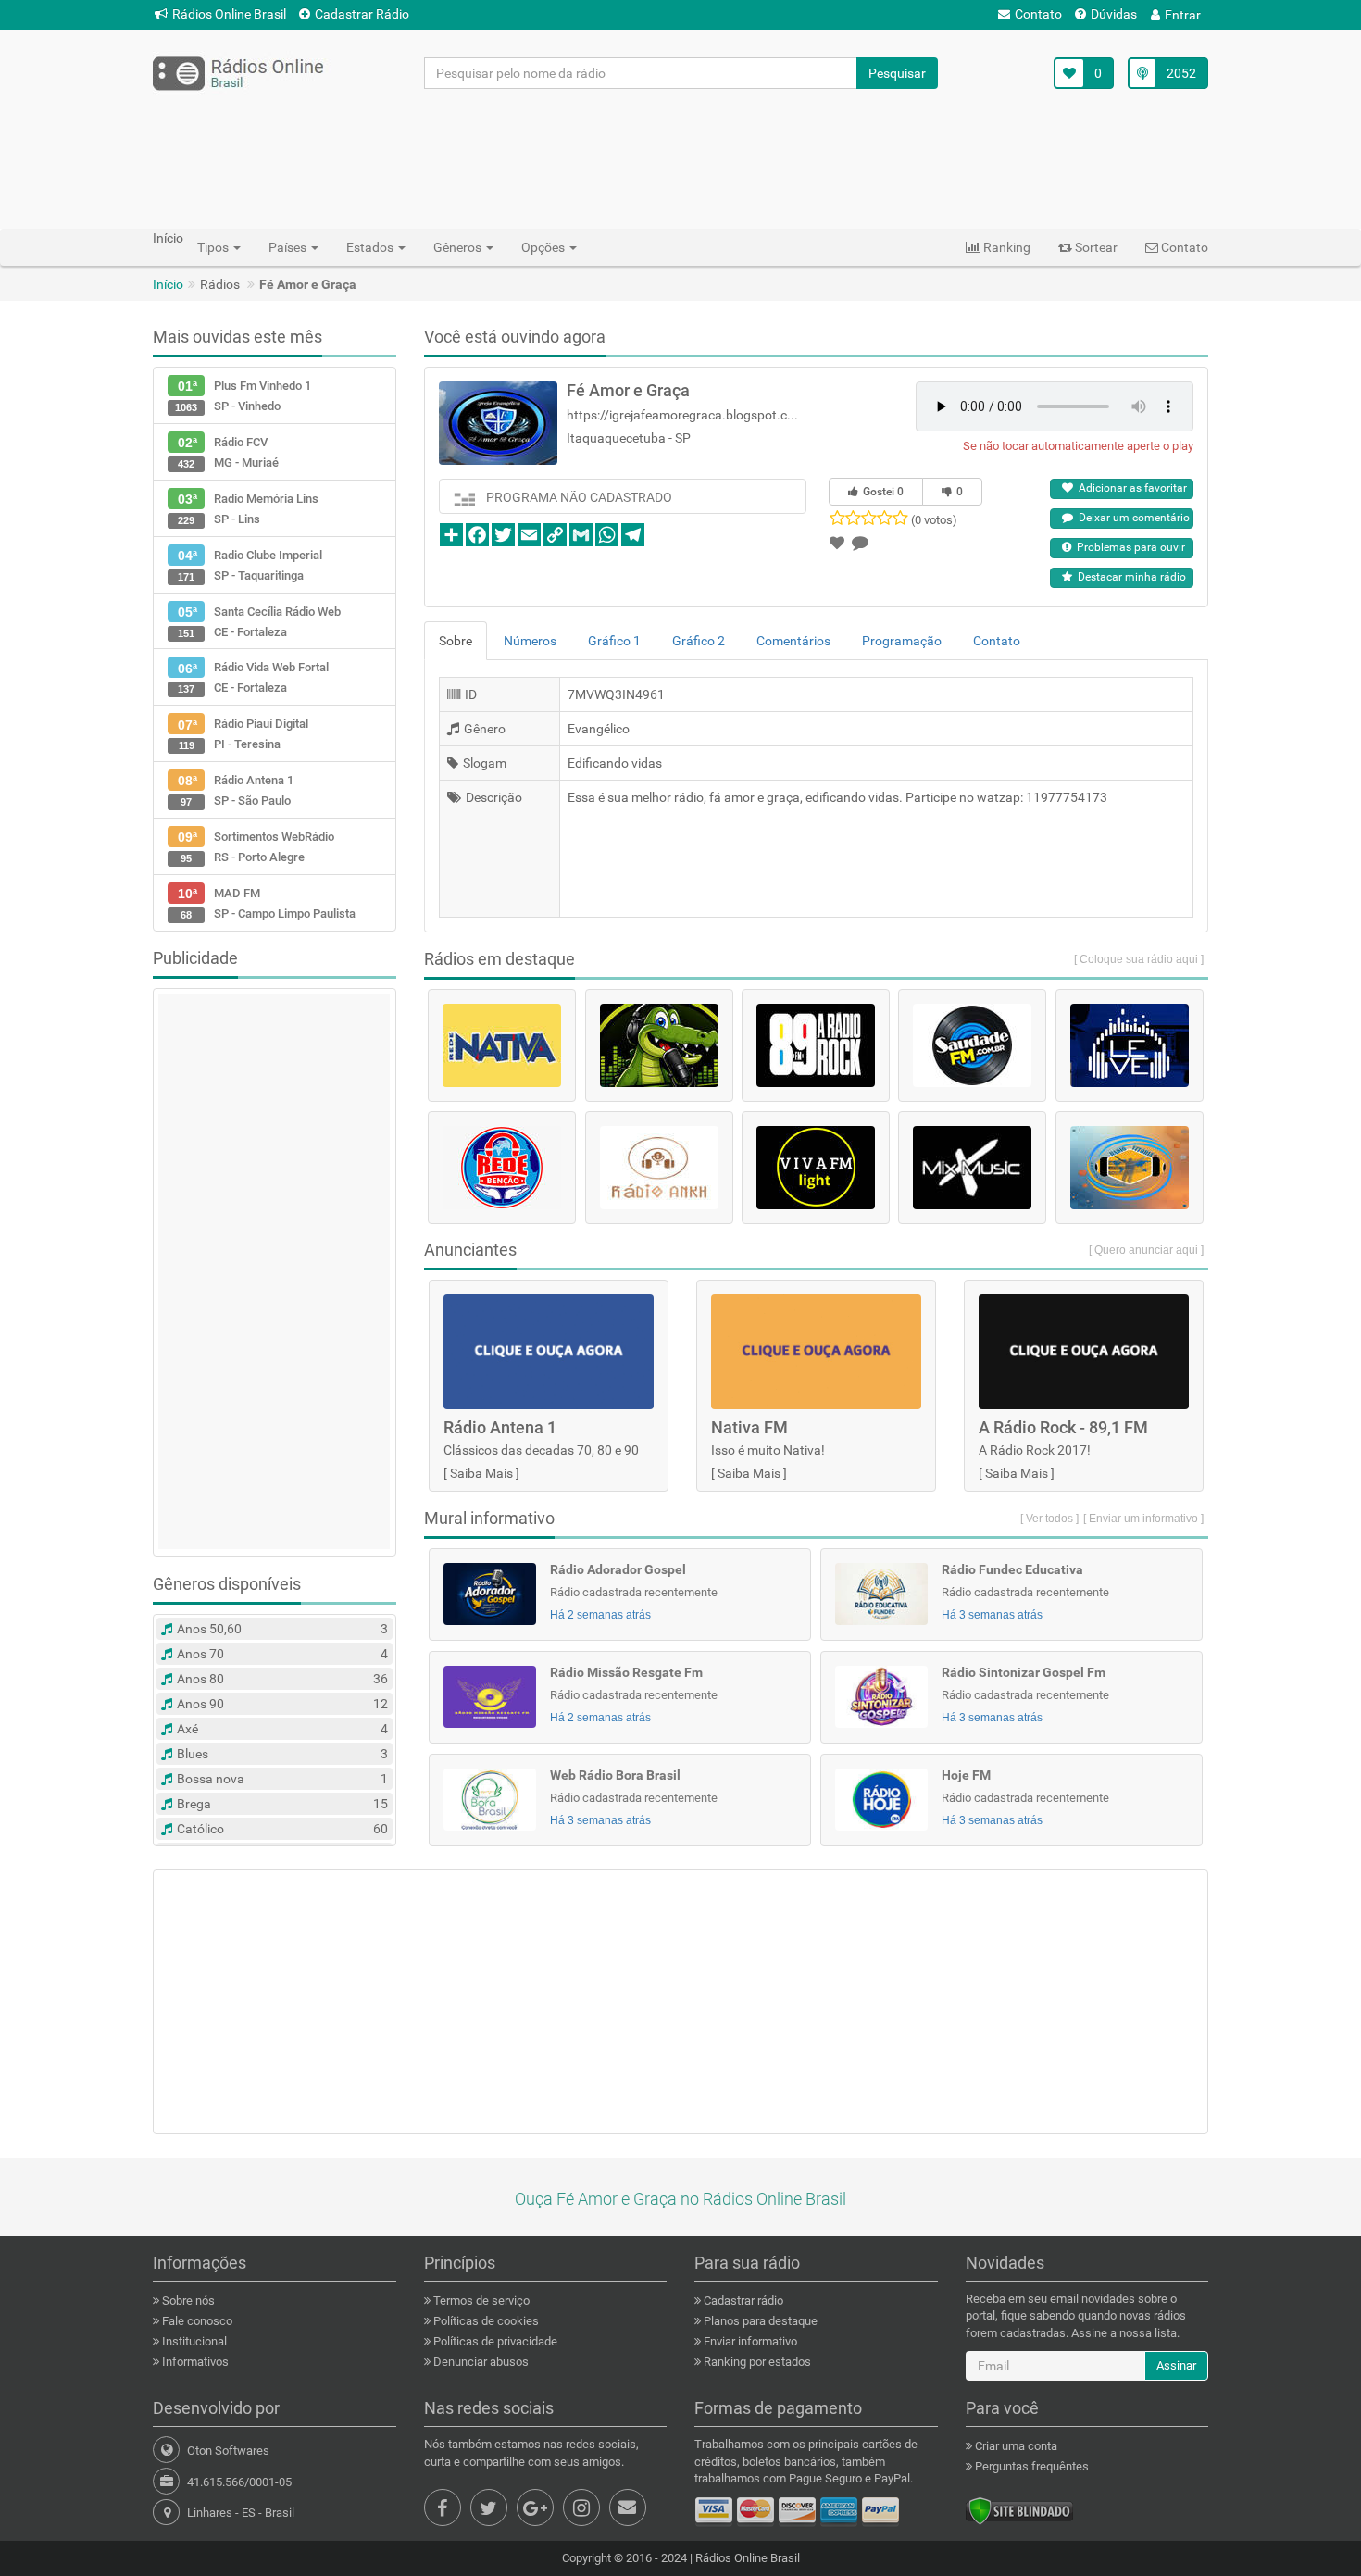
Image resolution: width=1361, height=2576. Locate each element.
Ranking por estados (756, 2362)
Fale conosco (196, 2321)
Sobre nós (187, 2301)
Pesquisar (897, 73)
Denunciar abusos (480, 2362)
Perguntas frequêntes (1030, 2466)
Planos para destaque (759, 2321)
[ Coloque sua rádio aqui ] (1139, 959)
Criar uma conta (1015, 2446)
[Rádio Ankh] (659, 1168)
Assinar (1176, 2365)
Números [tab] (530, 641)
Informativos (194, 2362)
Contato (1038, 14)
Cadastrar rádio (742, 2301)
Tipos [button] (214, 247)
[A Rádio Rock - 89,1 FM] (816, 1045)
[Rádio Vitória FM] (1130, 1168)
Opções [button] (544, 247)
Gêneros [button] (459, 247)
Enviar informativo (749, 2341)
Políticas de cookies (485, 2321)
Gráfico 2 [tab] (699, 641)
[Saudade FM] (972, 1045)
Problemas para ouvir (1128, 547)
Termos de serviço (480, 2301)
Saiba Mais (481, 1473)
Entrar (1183, 15)
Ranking (1005, 247)
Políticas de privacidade (494, 2341)
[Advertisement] (680, 158)
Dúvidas (1114, 14)
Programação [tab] (902, 641)
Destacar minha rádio (1129, 577)
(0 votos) (934, 520)
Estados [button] (371, 247)
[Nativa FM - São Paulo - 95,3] (502, 1045)
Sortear (1095, 247)
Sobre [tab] (456, 641)
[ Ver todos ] (1049, 1519)
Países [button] (289, 247)
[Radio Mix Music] (972, 1168)
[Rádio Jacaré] (659, 1045)
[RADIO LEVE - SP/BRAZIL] (1130, 1045)
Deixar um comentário (1131, 518)
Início (168, 284)
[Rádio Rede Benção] (502, 1168)
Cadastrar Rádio (362, 14)
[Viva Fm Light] (816, 1168)
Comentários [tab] (793, 641)
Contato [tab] (997, 641)
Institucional (193, 2341)
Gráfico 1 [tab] (614, 641)
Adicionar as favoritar (1130, 488)
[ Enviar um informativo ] (1143, 1519)
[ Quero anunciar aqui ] (1146, 1250)
